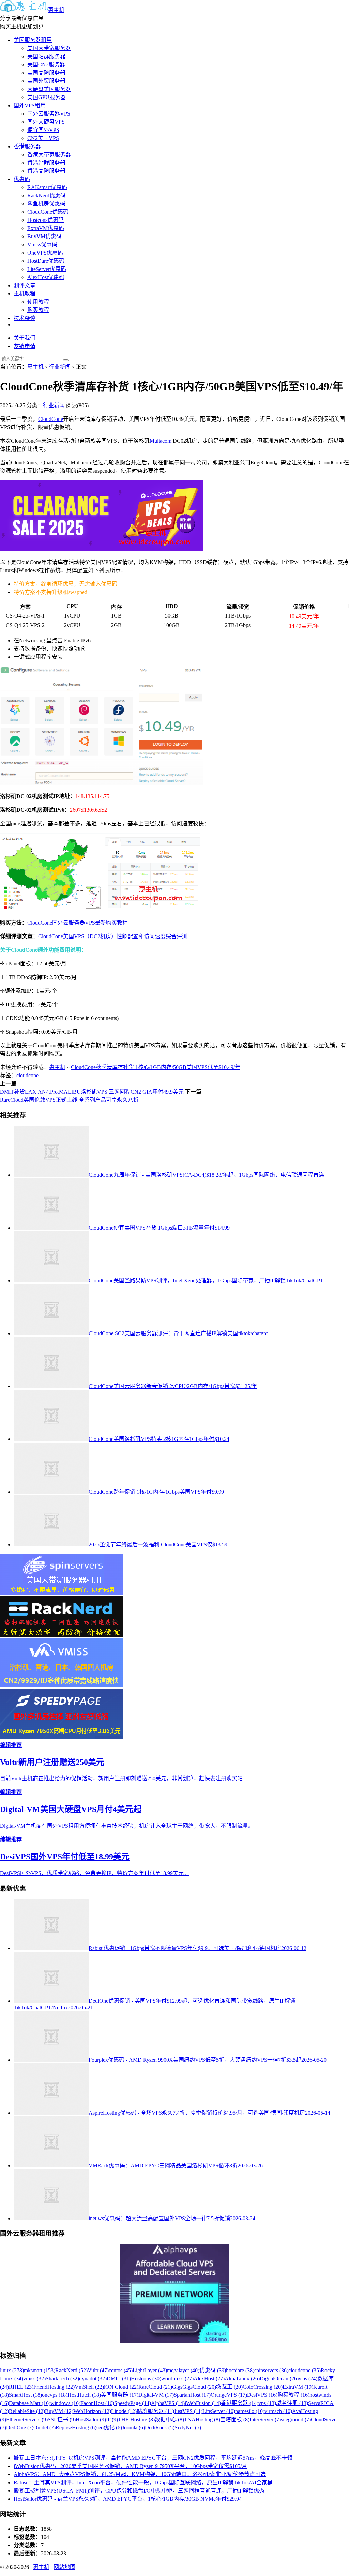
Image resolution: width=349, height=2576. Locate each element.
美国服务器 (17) (120, 2395)
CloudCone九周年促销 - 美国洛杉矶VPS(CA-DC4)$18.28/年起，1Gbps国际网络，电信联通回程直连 (206, 1175)
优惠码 (22, 179)
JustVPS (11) (188, 2411)
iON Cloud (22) (121, 2387)
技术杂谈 (25, 318)
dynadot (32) (93, 2379)
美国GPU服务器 (47, 97)
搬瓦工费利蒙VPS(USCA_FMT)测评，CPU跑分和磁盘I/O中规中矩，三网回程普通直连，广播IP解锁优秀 (139, 2491)
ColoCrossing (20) (263, 2387)
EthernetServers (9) (27, 2419)
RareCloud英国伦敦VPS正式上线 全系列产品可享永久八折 (69, 1100)
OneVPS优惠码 (45, 253)
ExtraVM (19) (298, 2387)
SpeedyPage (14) (133, 2403)
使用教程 (38, 302)
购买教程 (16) (293, 2395)
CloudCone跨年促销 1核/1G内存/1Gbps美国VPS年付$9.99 (156, 1492)
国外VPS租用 (30, 105)
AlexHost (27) (209, 2379)
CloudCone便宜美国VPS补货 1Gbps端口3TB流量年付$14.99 (159, 1228)
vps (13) (267, 2403)
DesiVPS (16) (262, 2395)
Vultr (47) (98, 2370)
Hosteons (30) (146, 2379)
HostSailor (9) (91, 2419)
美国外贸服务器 (46, 81)
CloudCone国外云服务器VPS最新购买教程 (78, 923)
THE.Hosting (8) (136, 2419)
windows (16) (65, 2403)
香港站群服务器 (46, 163)
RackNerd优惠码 (47, 195)
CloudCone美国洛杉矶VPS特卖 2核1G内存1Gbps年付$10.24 (159, 1439)
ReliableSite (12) (27, 2411)
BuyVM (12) (59, 2411)
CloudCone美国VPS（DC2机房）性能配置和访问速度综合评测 (113, 936)
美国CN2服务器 (46, 65)
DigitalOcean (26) (279, 2379)
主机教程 (25, 294)
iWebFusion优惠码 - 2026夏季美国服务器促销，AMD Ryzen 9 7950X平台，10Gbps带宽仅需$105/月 (130, 2466)
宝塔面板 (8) (235, 2419)
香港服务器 (27, 146)
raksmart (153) (40, 2370)
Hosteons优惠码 (45, 220)
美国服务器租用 (33, 40)
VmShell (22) (89, 2387)
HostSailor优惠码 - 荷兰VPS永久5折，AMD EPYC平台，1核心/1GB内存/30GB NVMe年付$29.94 (128, 2499)
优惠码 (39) (213, 2370)
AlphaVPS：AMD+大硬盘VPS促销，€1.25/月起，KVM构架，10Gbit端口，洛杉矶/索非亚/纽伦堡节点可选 (140, 2474)
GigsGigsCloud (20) (194, 2387)
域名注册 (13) (292, 2403)
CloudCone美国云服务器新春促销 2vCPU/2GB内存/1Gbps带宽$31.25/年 (173, 1386)
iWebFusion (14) (203, 2403)
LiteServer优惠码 (47, 269)
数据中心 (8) (169, 2419)
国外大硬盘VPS (46, 122)
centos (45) (121, 2370)
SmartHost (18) (25, 2395)
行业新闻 (60, 367)
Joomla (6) (133, 2428)
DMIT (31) (119, 2379)
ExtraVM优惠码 (46, 228)
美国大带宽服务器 (49, 48)
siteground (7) (296, 2419)
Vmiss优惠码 (42, 245)
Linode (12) (124, 2411)
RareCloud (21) (155, 2387)
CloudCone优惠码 (48, 212)
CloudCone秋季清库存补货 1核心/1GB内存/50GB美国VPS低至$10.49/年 (156, 1067)
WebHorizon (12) (92, 2411)
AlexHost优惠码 (46, 277)
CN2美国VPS (43, 138)
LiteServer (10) (219, 2411)
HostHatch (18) (84, 2395)
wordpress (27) (177, 2379)
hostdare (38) (240, 2370)
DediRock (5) (160, 2428)
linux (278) (12, 2370)
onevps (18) (55, 2395)
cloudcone (27, 1075)
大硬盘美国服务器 (49, 89)
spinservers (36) (271, 2370)
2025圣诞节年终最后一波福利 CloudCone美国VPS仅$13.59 (158, 1545)
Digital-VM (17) (156, 2395)
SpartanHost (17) (192, 2395)
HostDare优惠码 (46, 261)
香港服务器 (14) (240, 2403)
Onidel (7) (44, 2428)
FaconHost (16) (97, 2403)
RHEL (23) (21, 2387)
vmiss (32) (34, 2379)
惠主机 (56, 10)
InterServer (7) (265, 2419)
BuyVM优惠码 (44, 236)
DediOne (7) (20, 2428)
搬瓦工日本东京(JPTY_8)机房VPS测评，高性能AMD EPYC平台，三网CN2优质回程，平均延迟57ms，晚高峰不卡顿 (153, 2458)
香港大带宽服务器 (49, 155)
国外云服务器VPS (49, 114)
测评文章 (25, 285)
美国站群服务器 (46, 56)
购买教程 (38, 310)
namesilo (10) (250, 2411)
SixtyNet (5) (188, 2428)
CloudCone (51, 419)
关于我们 (25, 338)
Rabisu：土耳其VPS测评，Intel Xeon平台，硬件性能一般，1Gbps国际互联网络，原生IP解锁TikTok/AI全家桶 (143, 2482)
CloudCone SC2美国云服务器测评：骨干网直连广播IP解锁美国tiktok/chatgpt (178, 1333)
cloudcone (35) (305, 2370)
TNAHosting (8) (202, 2419)
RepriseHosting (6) (76, 2428)
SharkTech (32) (62, 2379)
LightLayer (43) (150, 2370)
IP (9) (112, 2419)
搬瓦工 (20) (229, 2387)
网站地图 (64, 2567)
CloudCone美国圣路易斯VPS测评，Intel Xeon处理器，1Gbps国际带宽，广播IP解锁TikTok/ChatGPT (206, 1281)
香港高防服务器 (46, 171)
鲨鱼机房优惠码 (46, 204)
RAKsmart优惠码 (47, 187)
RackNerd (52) (71, 2370)
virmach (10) (278, 2411)
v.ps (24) (308, 2379)
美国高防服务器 (46, 73)
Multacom (161, 441)
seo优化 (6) (109, 2428)
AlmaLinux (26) (242, 2379)
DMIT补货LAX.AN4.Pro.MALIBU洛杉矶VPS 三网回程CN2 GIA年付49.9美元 (92, 1092)
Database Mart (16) (30, 2403)
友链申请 (25, 346)
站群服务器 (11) (155, 2411)
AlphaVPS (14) (168, 2403)
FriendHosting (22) (54, 2387)
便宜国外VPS (43, 130)
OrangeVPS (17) (229, 2395)
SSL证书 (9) (62, 2419)
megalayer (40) (183, 2370)
